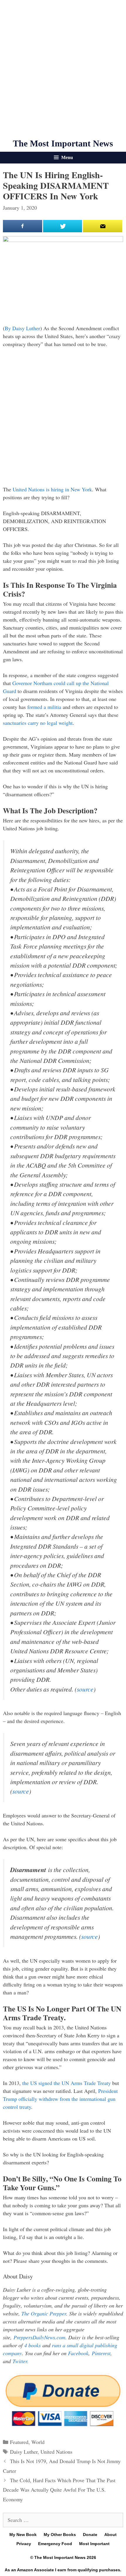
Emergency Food (55, 2544)
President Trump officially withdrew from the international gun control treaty (60, 2099)
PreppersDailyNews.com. (41, 2337)
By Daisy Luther (22, 328)
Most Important (94, 2544)
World (38, 2442)
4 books (33, 2345)
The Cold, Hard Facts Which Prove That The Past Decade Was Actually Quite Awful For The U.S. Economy (59, 2490)
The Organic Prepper (44, 2313)
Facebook (78, 2353)
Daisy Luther (24, 2452)
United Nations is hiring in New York (52, 489)
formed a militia (44, 707)
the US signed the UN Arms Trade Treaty (67, 2083)
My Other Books (60, 2535)
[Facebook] (23, 226)
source (85, 1689)
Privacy (24, 2544)
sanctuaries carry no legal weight (38, 723)
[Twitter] (63, 226)
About (110, 2535)
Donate (90, 2535)
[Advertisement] (63, 69)
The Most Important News (63, 143)
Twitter (20, 2361)
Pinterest (101, 2353)
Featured (19, 2442)
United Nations (56, 2452)
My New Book (23, 2535)
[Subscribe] (103, 226)
